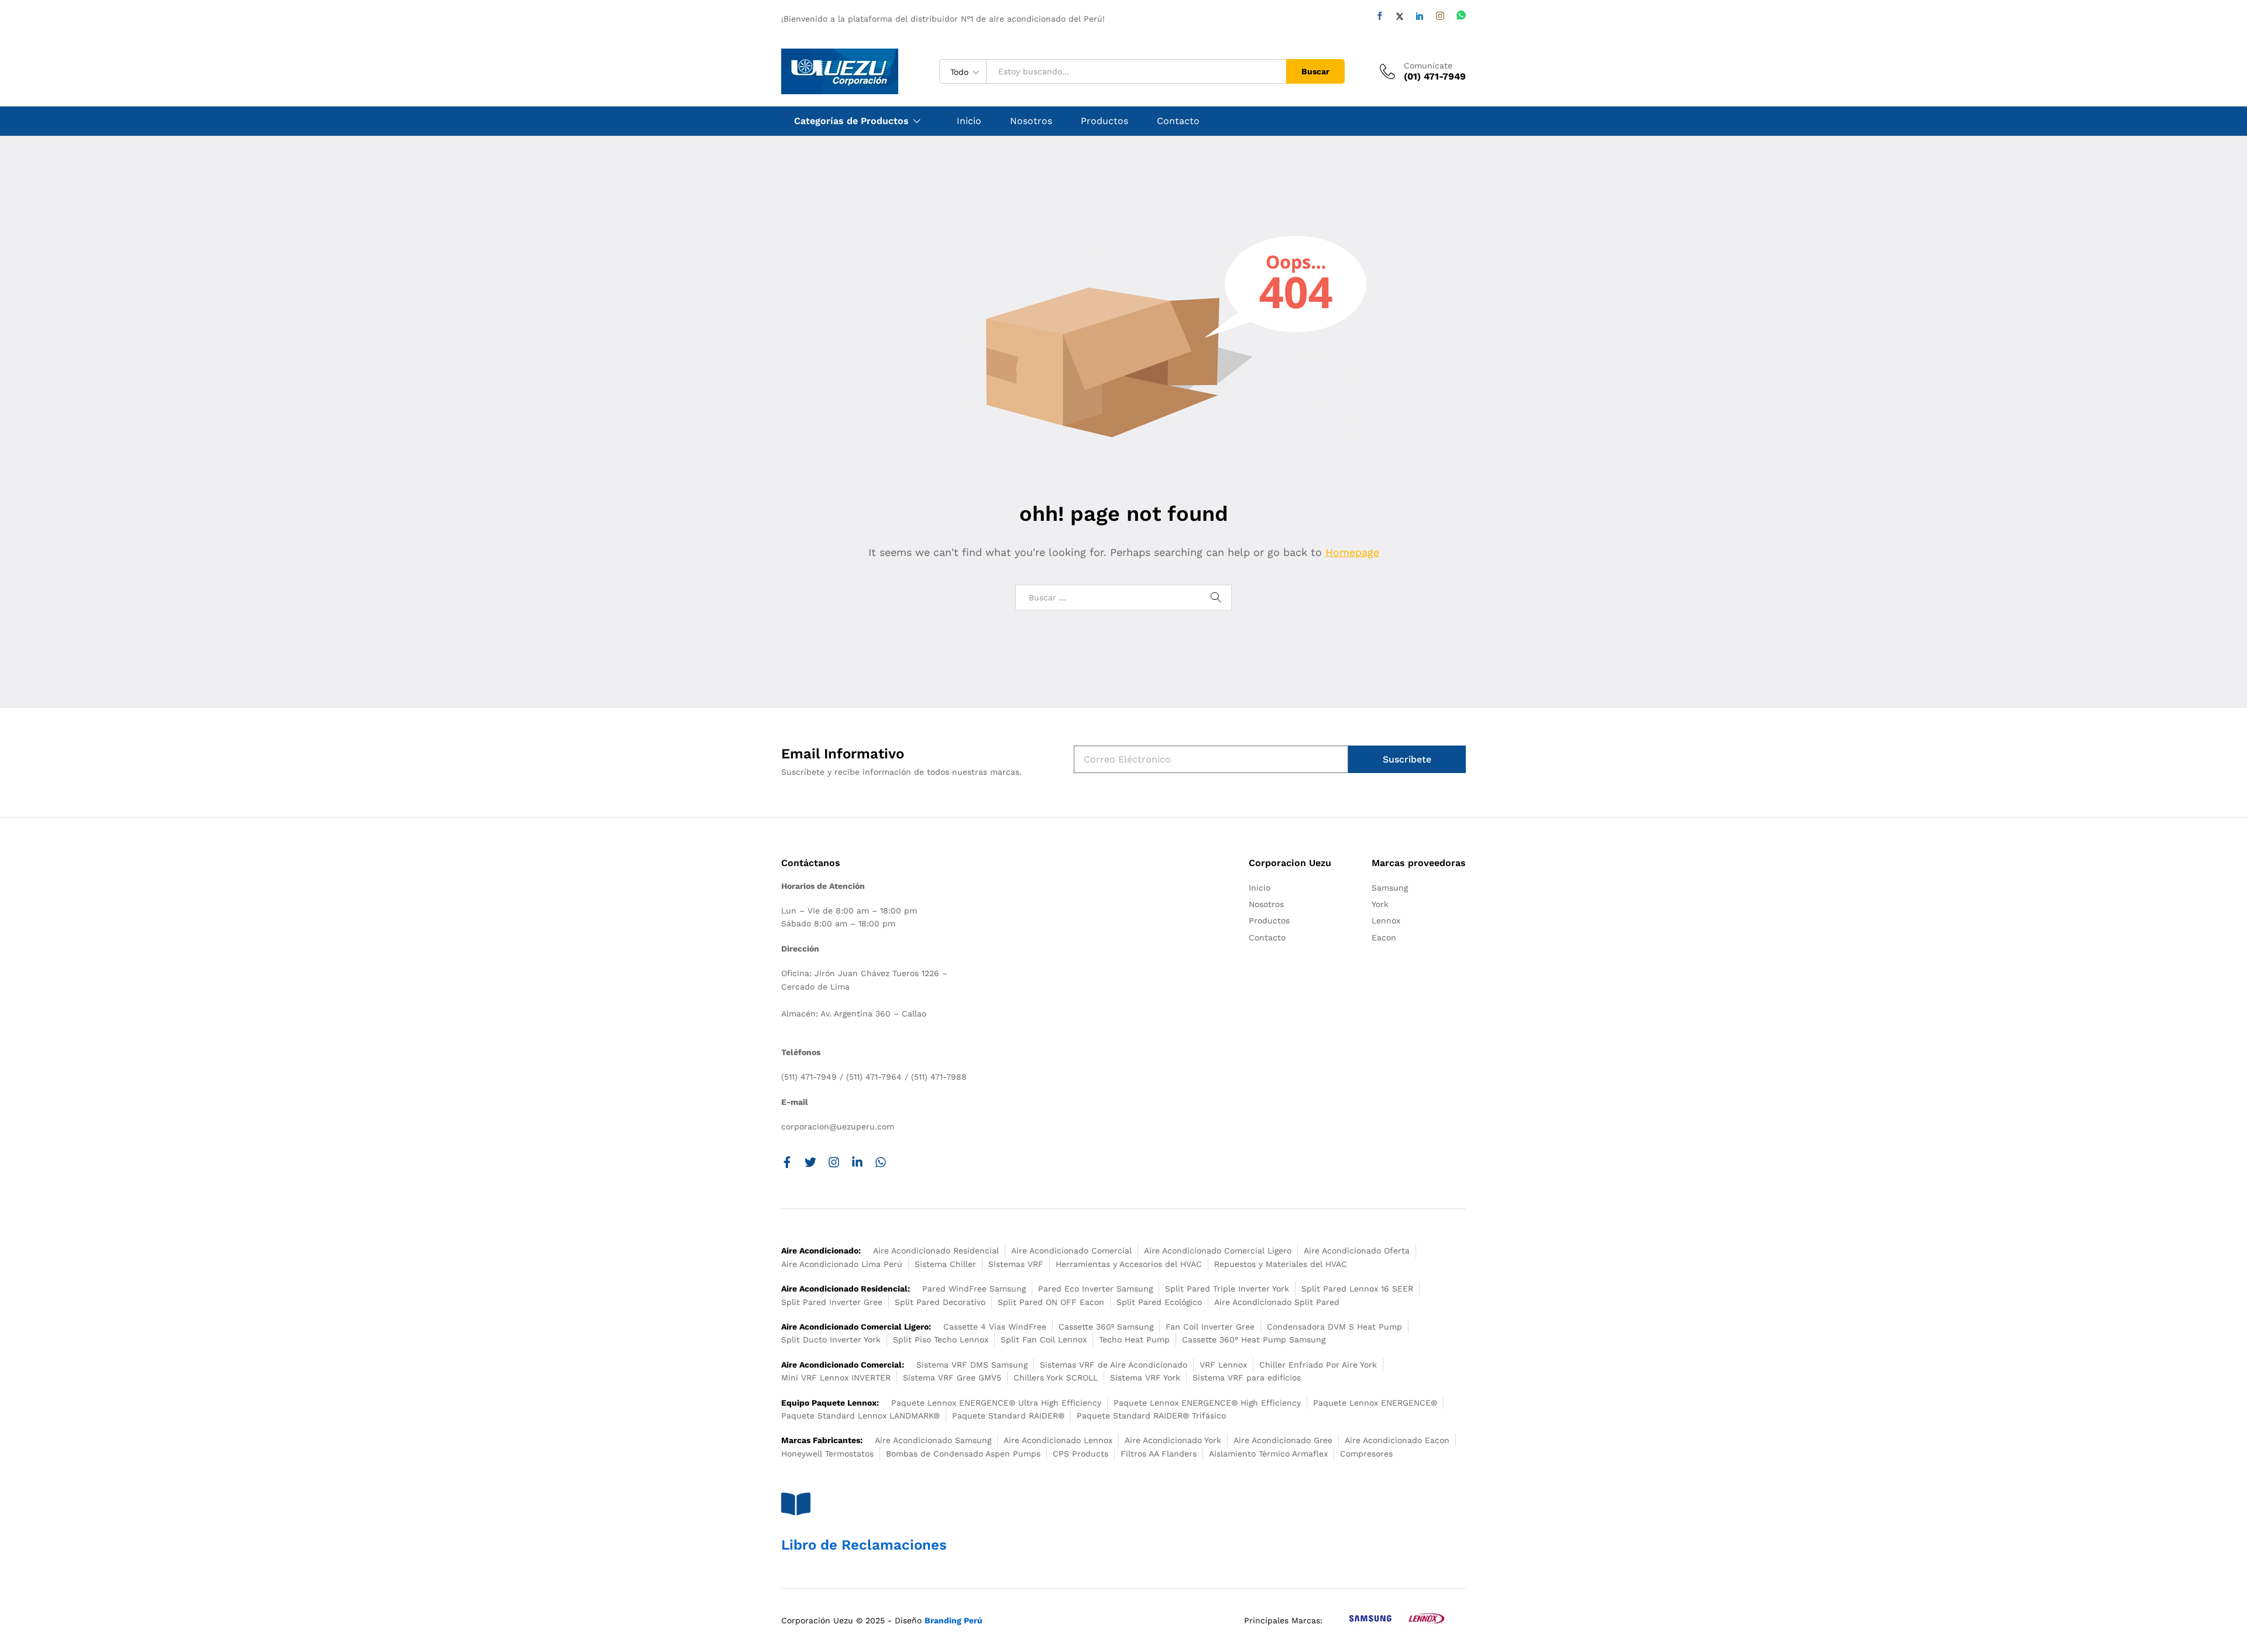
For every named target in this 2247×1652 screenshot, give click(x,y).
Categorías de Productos (851, 121)
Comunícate (1428, 66)
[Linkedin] (1420, 16)
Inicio (969, 121)
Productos (1104, 121)
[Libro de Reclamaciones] (796, 1504)
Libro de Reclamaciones (864, 1545)
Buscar (1315, 71)
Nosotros (1031, 121)
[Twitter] (1400, 16)
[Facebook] (1380, 16)
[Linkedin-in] (857, 1162)
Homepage (1352, 552)
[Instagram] (1440, 16)
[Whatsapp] (1461, 16)
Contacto (1178, 121)
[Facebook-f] (787, 1162)
